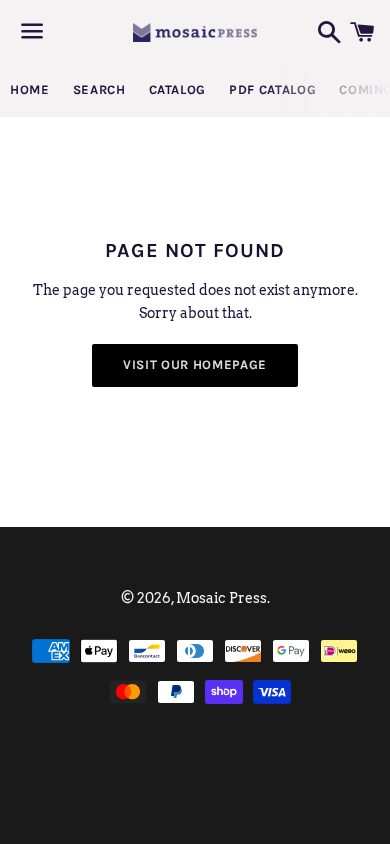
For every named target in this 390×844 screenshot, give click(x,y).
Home (30, 89)
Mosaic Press (221, 598)
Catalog (178, 89)
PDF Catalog (272, 89)
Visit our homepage (195, 364)
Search (99, 89)
